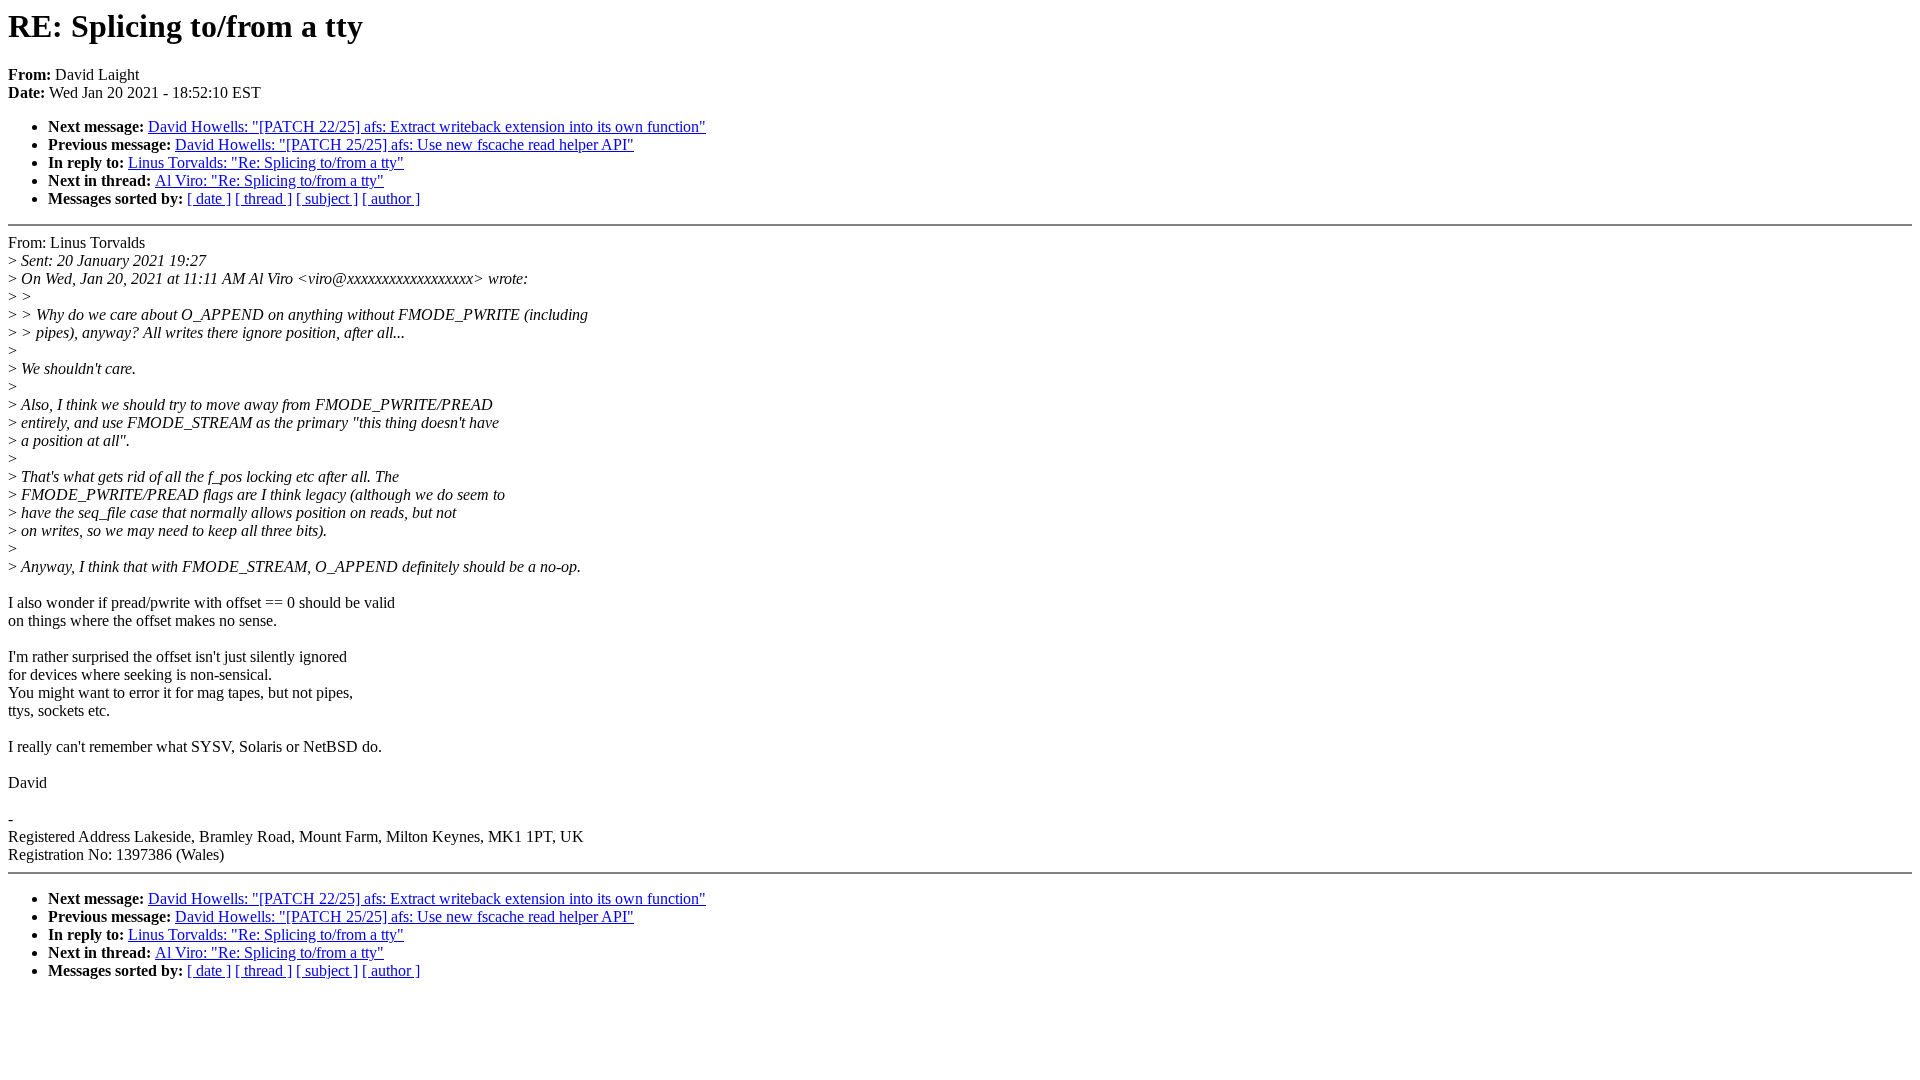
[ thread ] (263, 198)
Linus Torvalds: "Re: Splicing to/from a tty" (266, 162)
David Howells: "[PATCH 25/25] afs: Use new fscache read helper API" (404, 144)
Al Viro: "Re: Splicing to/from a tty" (269, 180)
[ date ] (209, 198)
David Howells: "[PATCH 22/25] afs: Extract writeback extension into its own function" (427, 126)
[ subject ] (327, 198)
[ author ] (391, 198)
